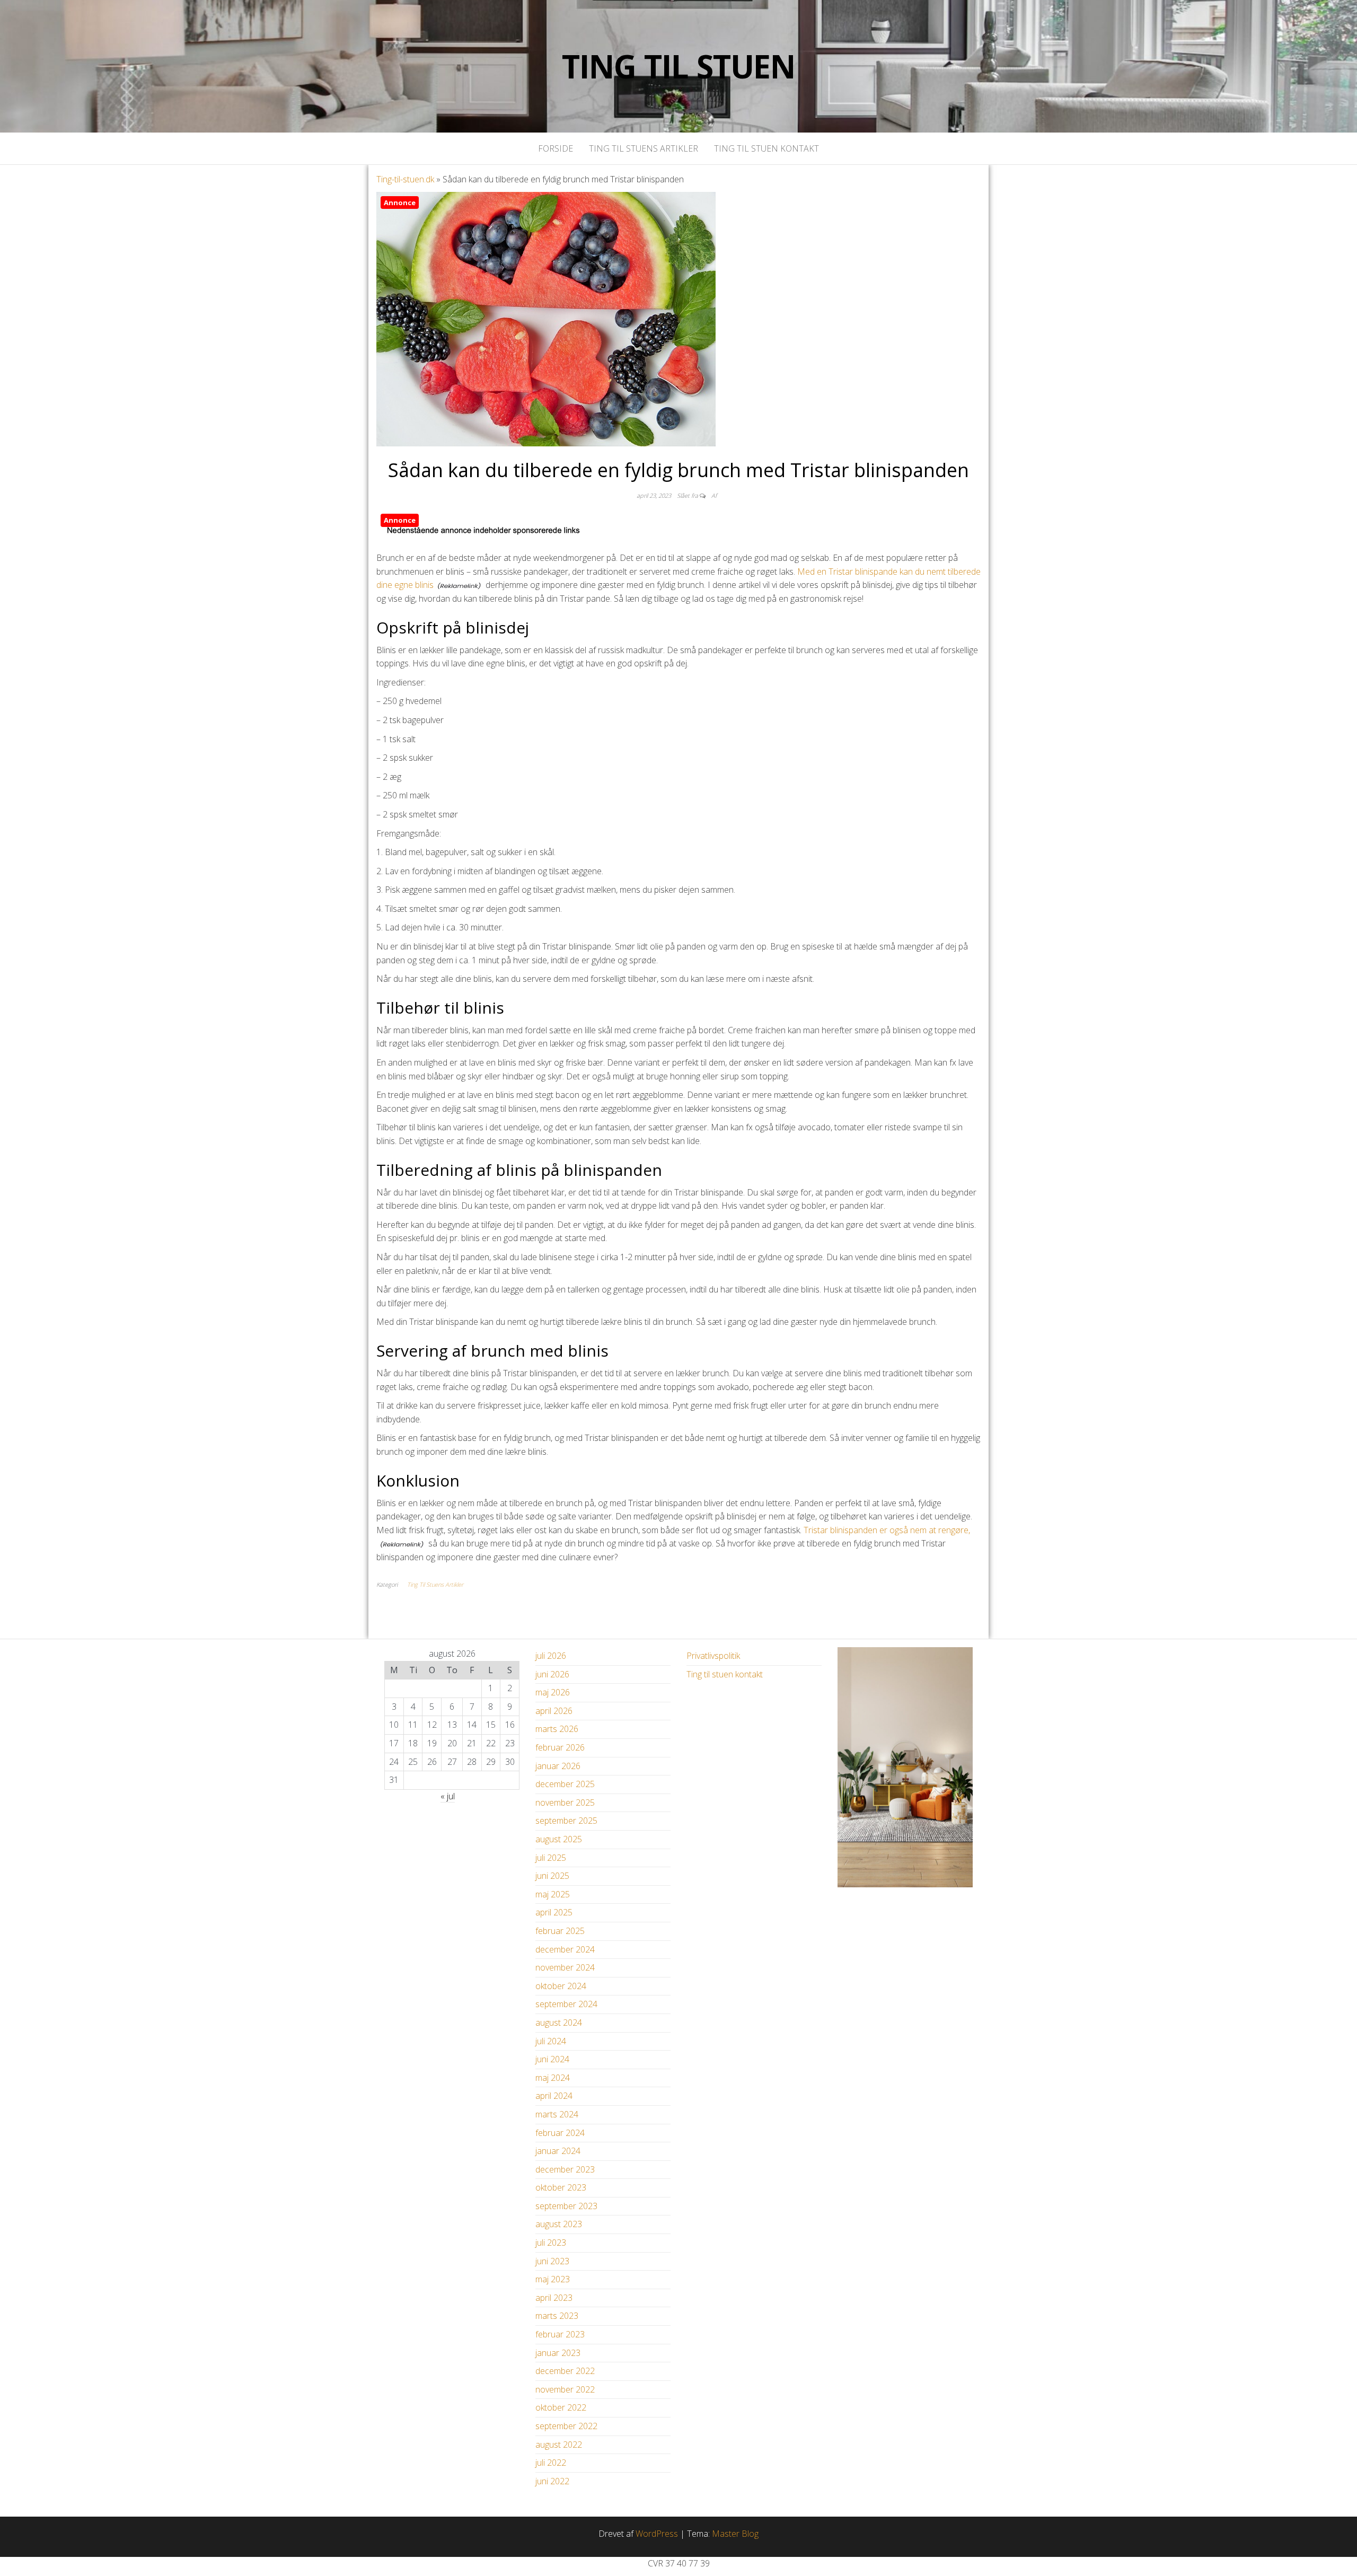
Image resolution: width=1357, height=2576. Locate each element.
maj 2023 (553, 2279)
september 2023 (566, 2206)
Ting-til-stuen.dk (405, 179)
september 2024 (566, 2004)
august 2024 (559, 2023)
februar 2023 (560, 2334)
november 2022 (565, 2389)
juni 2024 (552, 2059)
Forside (556, 148)
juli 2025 (551, 1858)
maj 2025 (553, 1894)
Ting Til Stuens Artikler (644, 148)
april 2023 (554, 2298)
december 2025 (565, 1784)
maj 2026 (553, 1692)
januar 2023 (558, 2353)
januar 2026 (558, 1766)
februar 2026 (560, 1747)
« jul (448, 1796)
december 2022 (565, 2371)
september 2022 (566, 2426)
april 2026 (554, 1711)
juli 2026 (551, 1656)
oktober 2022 (561, 2407)
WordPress (657, 2534)
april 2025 (554, 1912)
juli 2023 (551, 2243)
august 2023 (559, 2224)
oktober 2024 (561, 1986)
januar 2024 (558, 2151)
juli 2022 (551, 2463)
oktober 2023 (561, 2187)
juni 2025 (552, 1876)
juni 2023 (552, 2261)
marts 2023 (557, 2316)
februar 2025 (560, 1931)
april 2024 (554, 2096)
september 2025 (566, 1821)
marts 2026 (557, 1729)
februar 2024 (560, 2133)
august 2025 (559, 1839)
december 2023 (565, 2169)
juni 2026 (552, 1674)
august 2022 (559, 2445)
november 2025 (565, 1803)
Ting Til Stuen (678, 66)
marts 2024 (557, 2114)
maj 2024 (553, 2078)
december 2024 (565, 1949)
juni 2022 (552, 2481)
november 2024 (565, 1967)
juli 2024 (551, 2041)
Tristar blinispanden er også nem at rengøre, (887, 1530)
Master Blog (735, 2534)
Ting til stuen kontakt (766, 148)
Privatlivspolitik (713, 1656)
